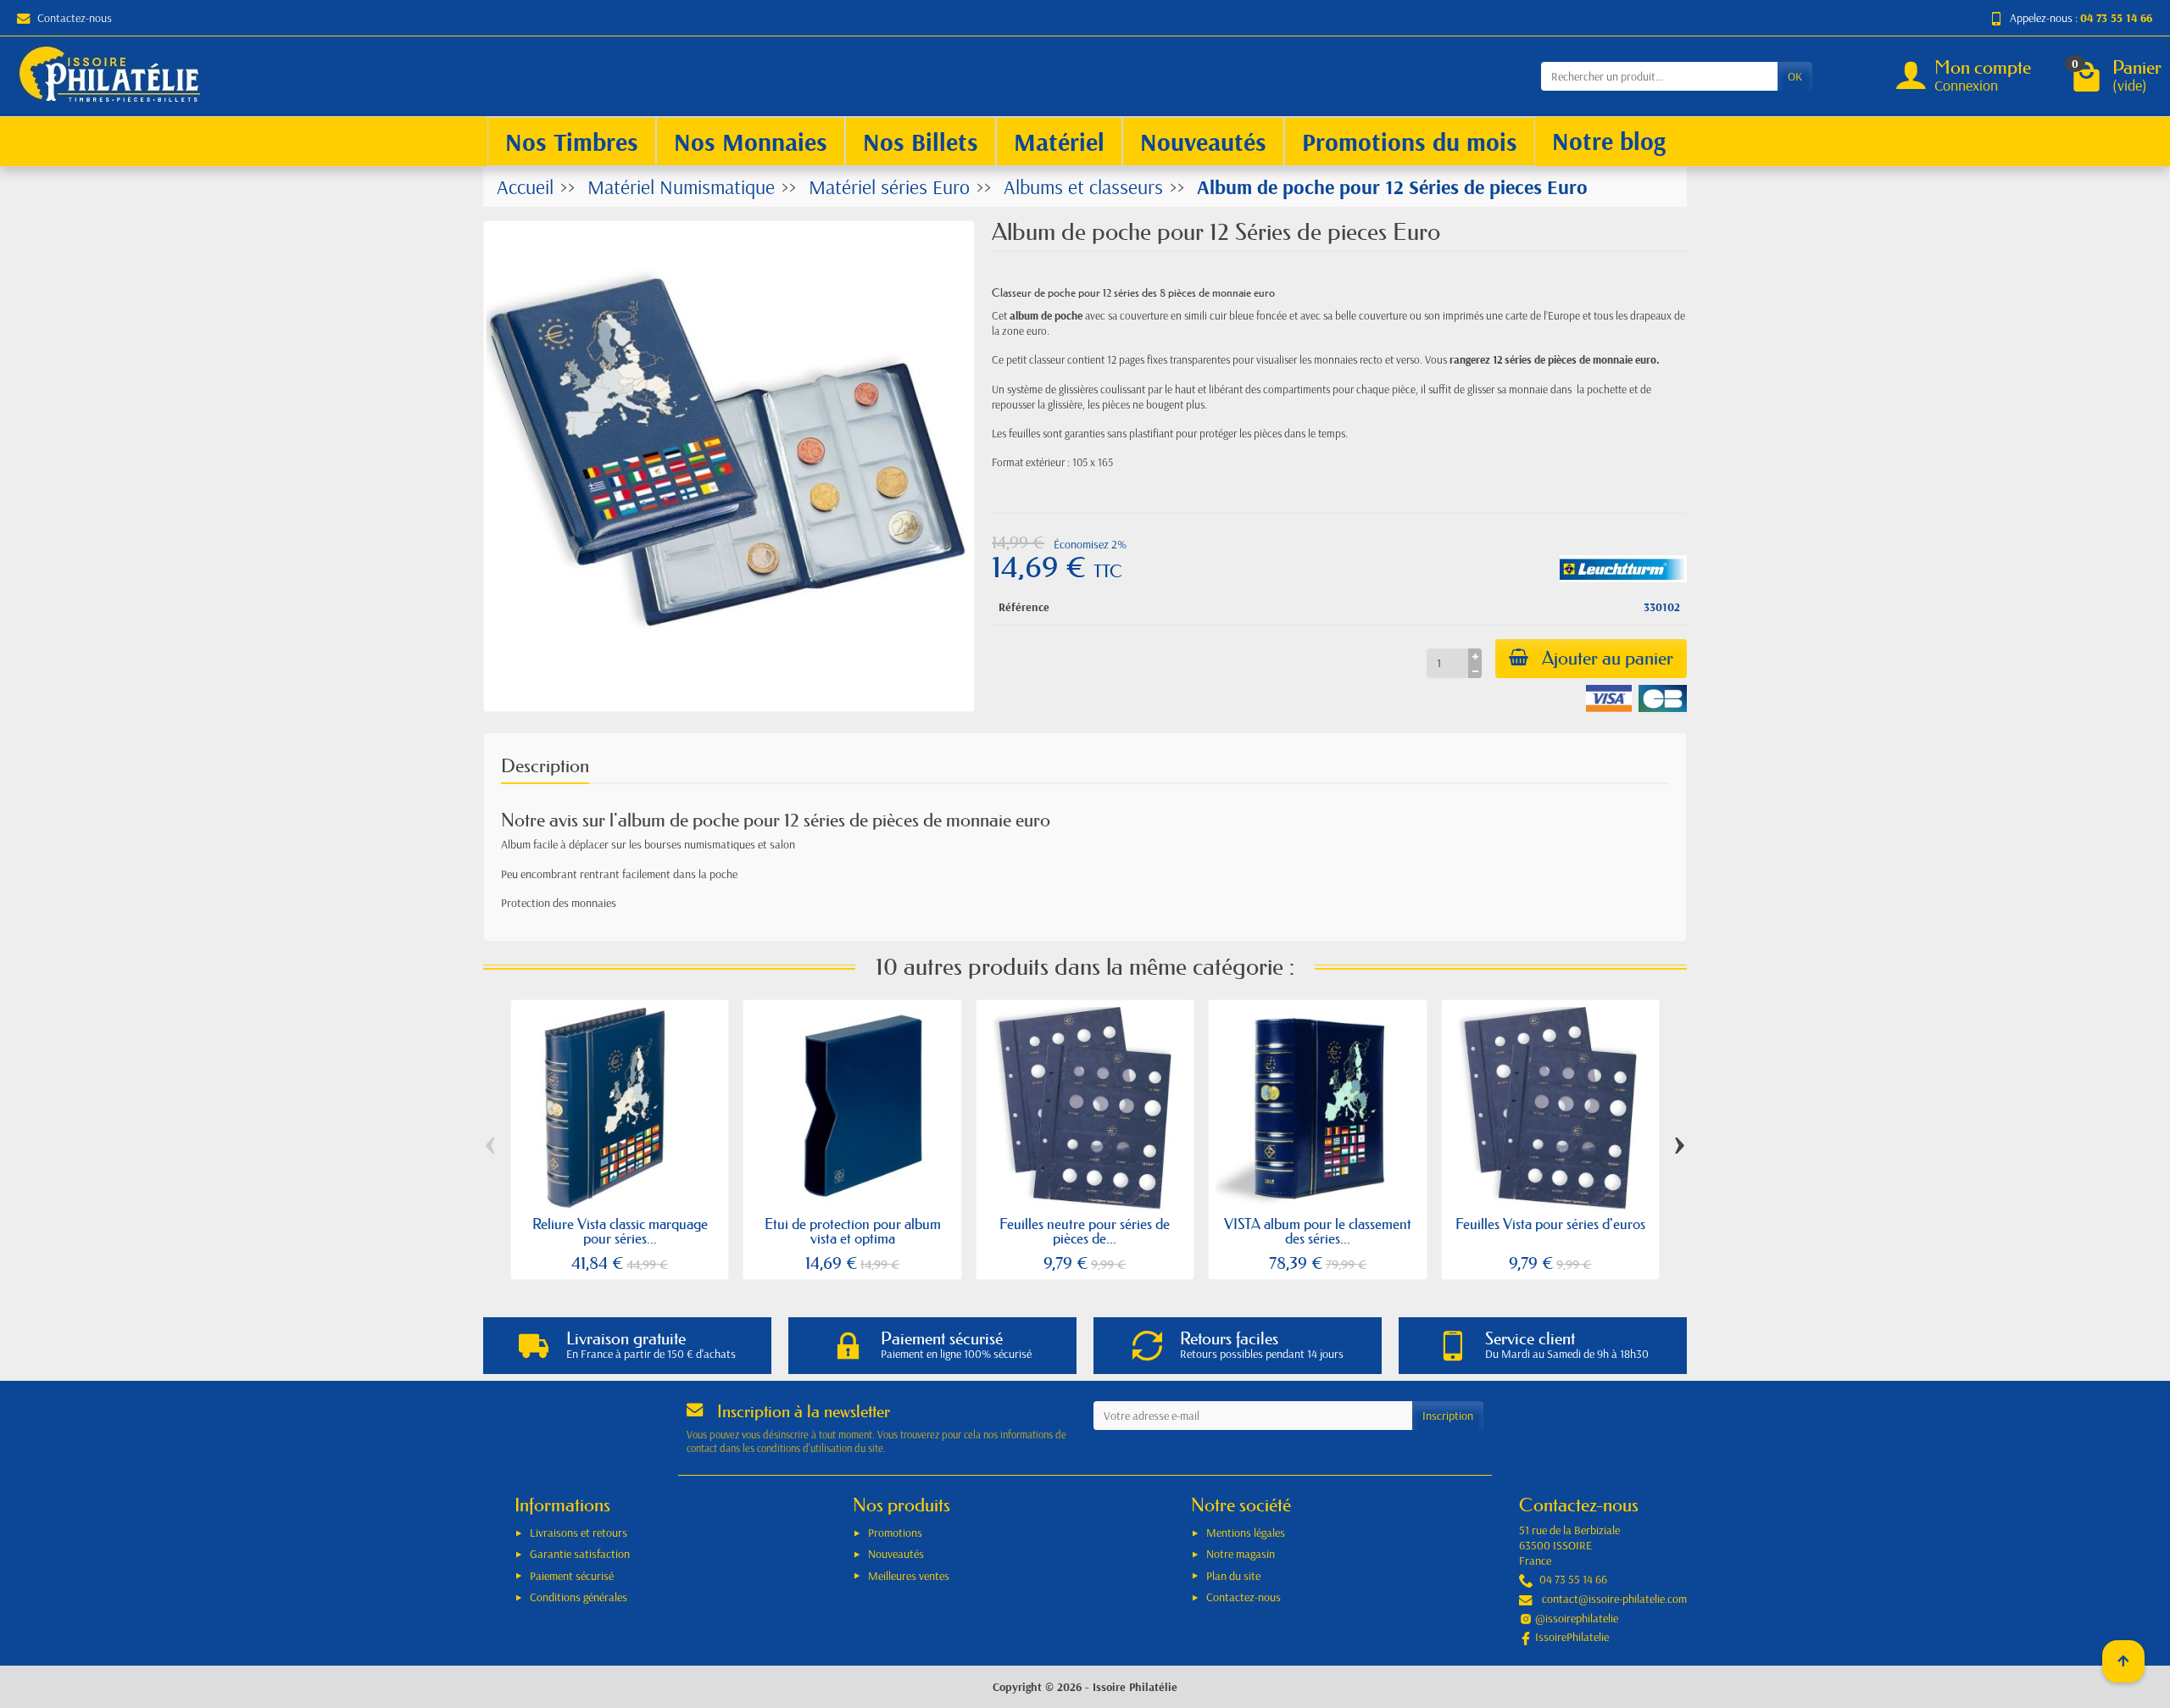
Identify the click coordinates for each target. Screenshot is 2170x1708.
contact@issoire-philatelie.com (1614, 1599)
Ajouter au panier (1608, 658)
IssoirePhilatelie (1572, 1637)
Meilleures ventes (909, 1576)
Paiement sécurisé (572, 1576)
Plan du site (1233, 1576)
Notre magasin (1241, 1554)
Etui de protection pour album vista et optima (853, 1231)
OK (1795, 76)
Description (545, 766)
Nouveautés (896, 1554)
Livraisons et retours (579, 1533)
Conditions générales (579, 1597)
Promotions (895, 1533)
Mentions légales (1246, 1533)
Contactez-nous (75, 18)
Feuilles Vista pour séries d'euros (1550, 1224)
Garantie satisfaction (580, 1554)
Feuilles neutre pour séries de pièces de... (1085, 1231)
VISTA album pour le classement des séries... (1318, 1231)
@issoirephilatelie (1577, 1618)
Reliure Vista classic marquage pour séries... (620, 1231)
